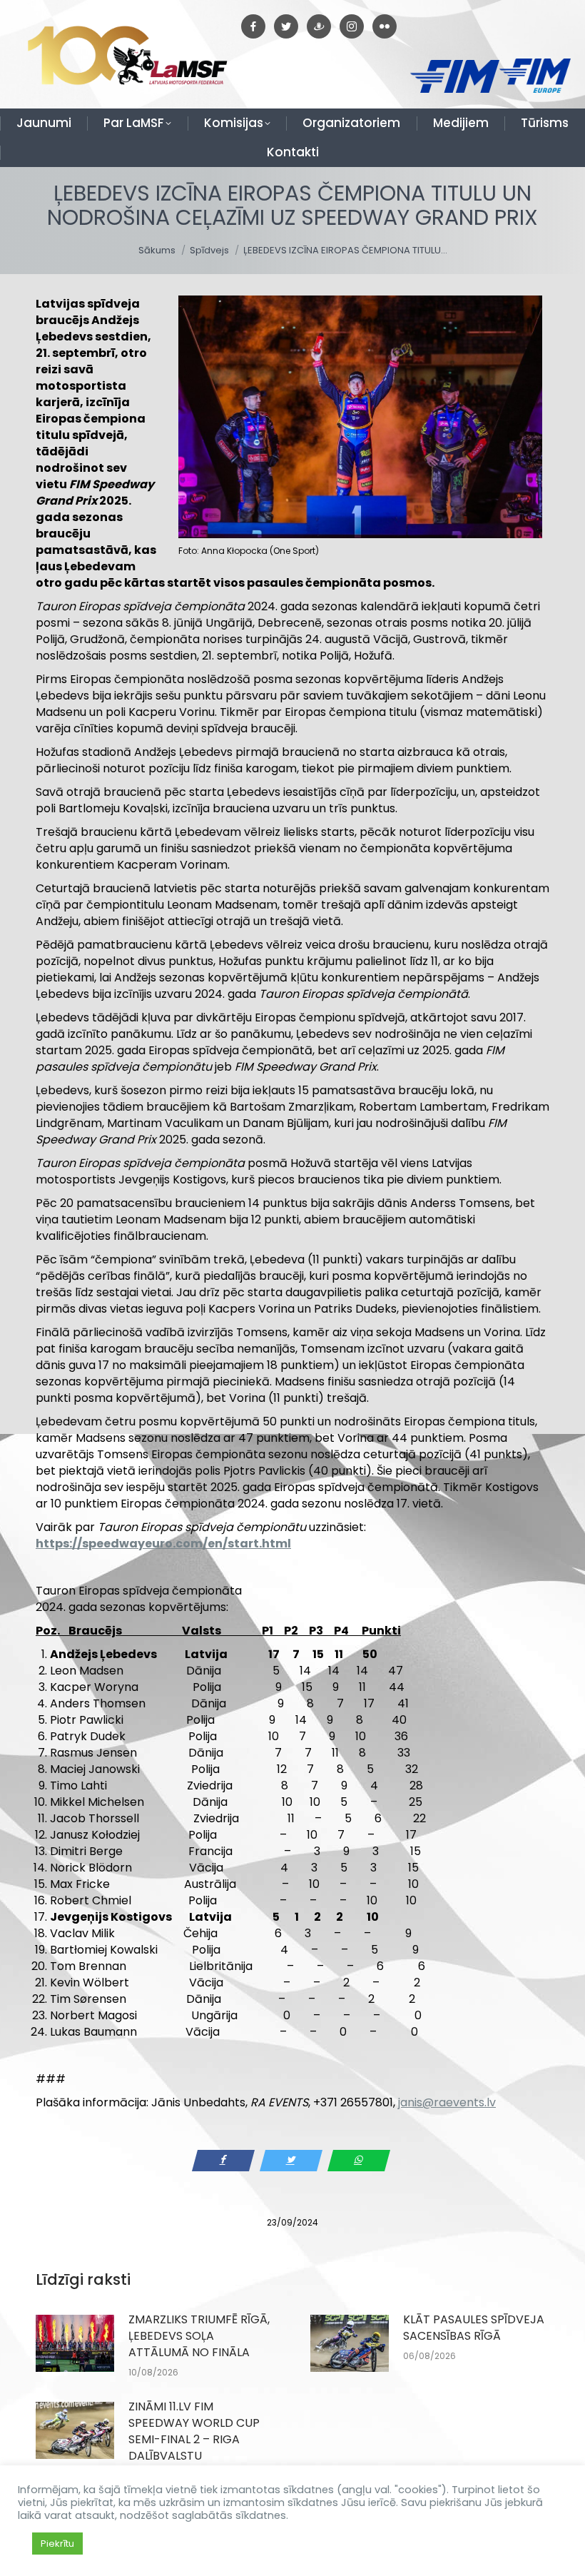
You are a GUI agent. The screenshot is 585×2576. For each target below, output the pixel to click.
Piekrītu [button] (57, 2544)
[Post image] (75, 2343)
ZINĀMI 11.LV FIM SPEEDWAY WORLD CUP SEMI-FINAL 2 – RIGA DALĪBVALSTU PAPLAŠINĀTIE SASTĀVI (194, 2439)
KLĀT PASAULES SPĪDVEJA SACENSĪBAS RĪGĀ (474, 2328)
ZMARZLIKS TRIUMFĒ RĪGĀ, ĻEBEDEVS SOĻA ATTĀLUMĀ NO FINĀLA (199, 2336)
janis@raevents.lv (447, 2102)
